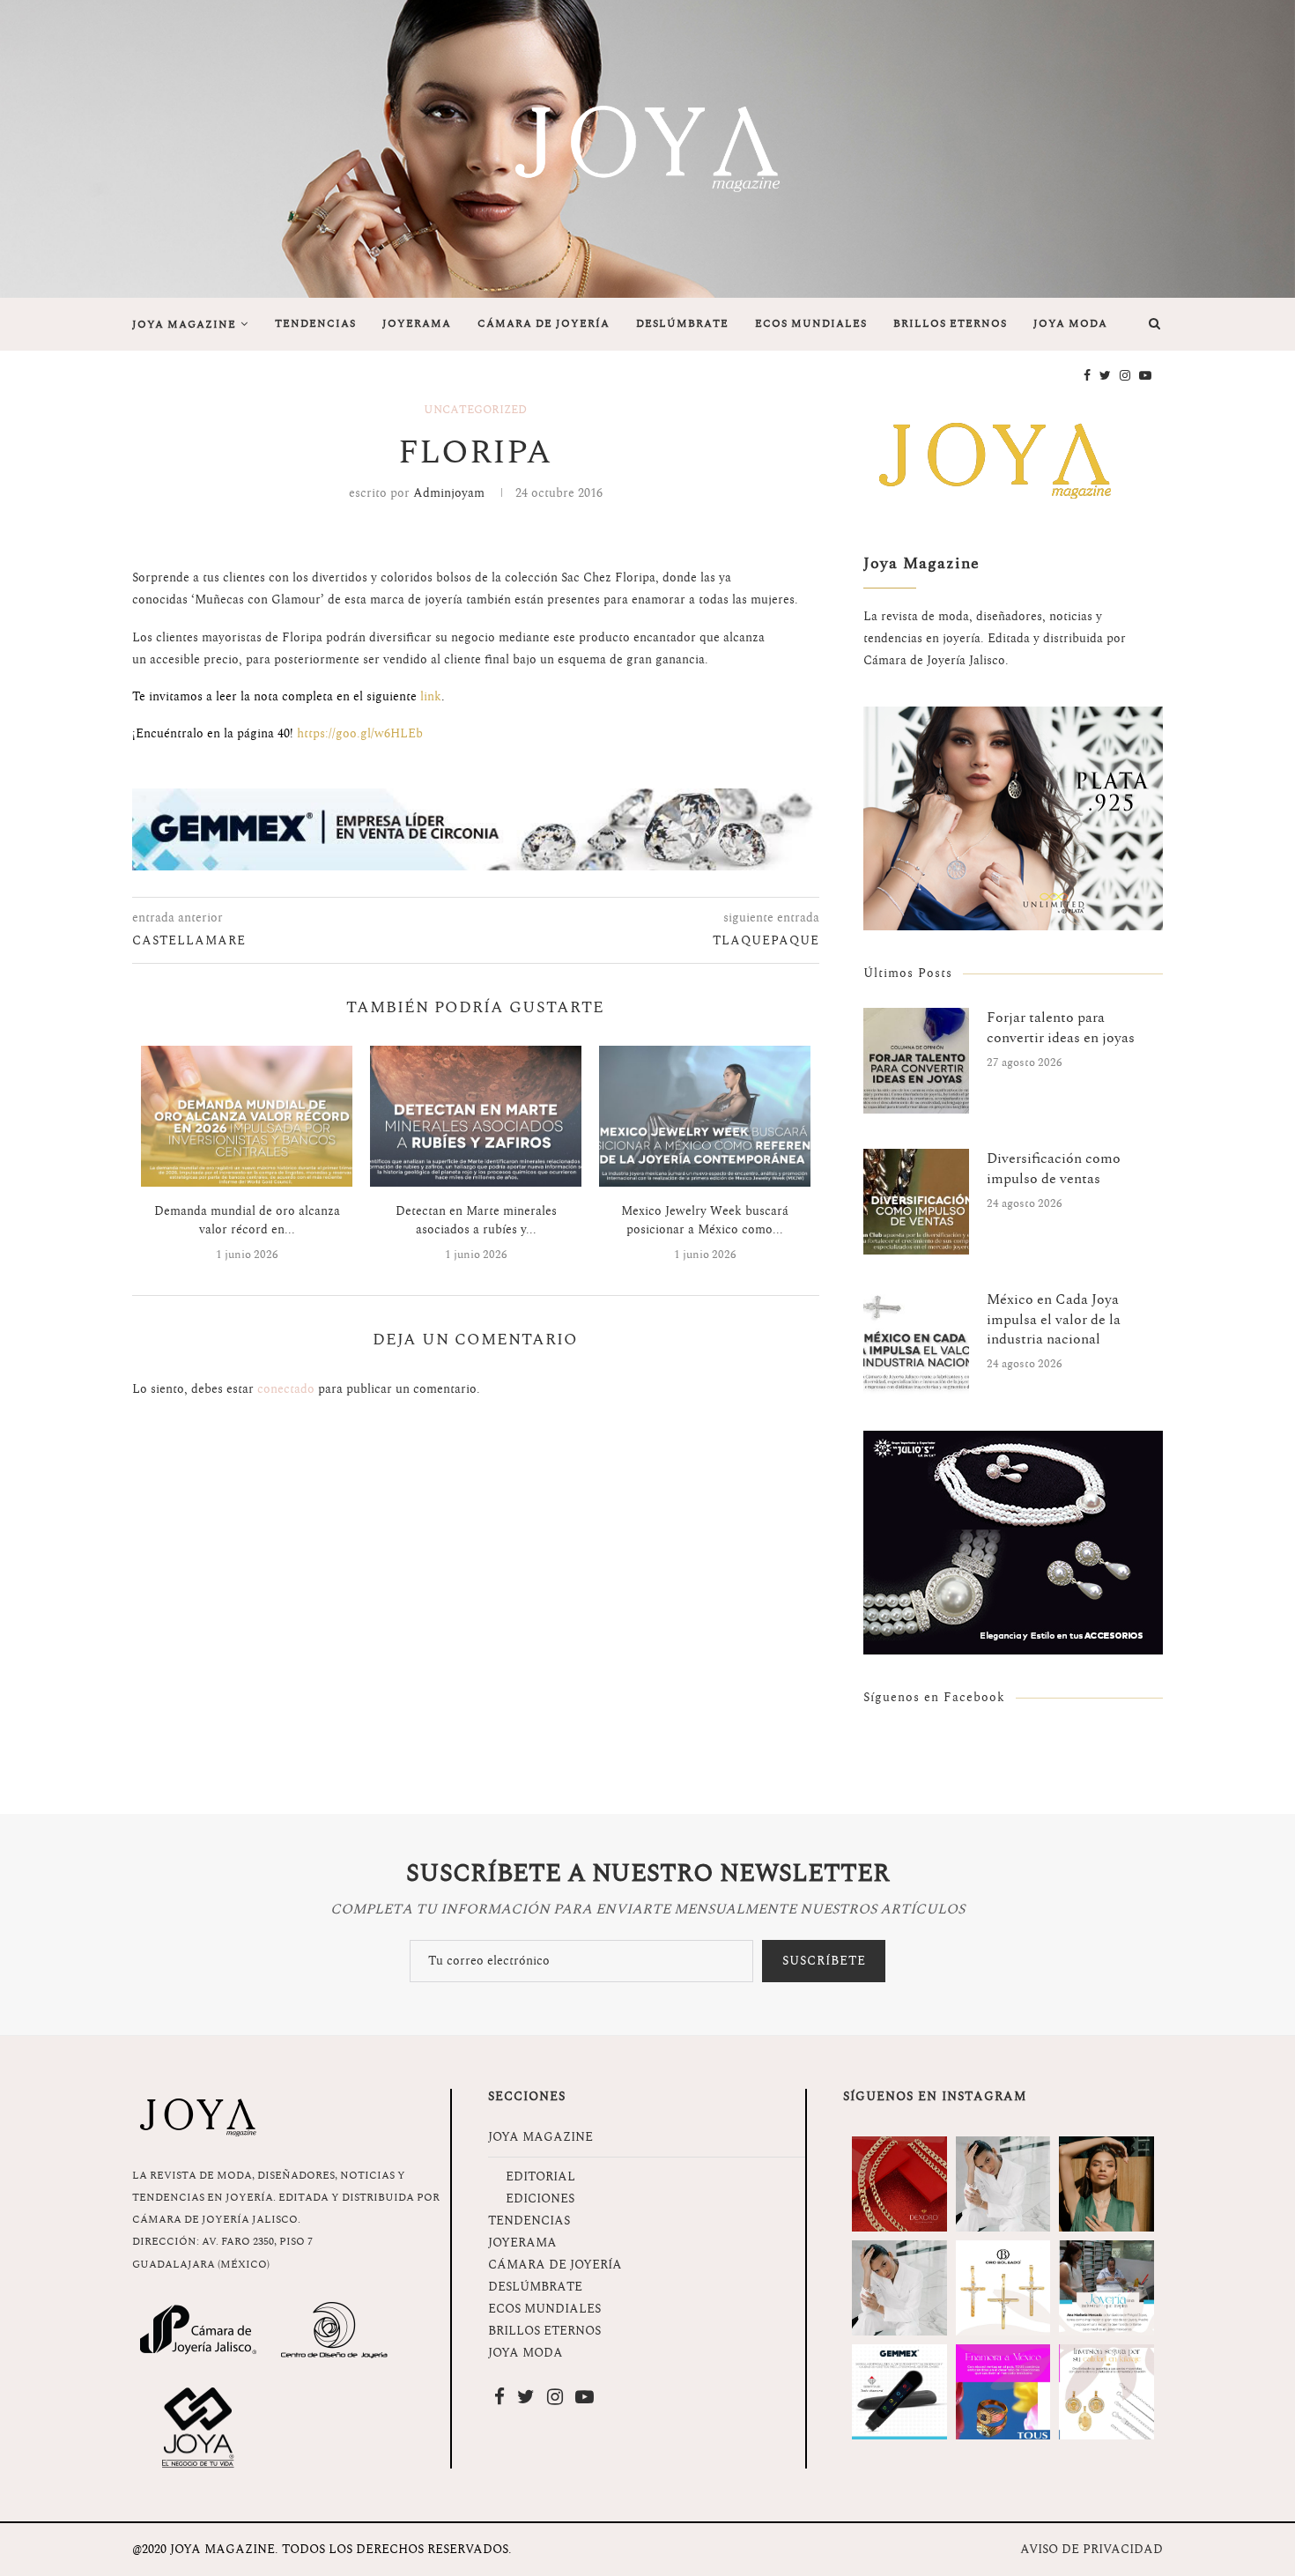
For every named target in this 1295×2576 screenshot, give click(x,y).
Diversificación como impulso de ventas (1054, 1169)
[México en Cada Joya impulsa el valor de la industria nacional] (916, 1343)
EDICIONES (540, 2198)
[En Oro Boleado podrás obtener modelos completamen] (1003, 2288)
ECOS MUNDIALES (811, 324)
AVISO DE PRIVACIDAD (1091, 2549)
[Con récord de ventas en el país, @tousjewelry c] (1003, 2392)
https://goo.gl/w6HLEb (360, 733)
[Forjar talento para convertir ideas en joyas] (916, 1061)
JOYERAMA (417, 324)
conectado (286, 1389)
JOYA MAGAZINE (184, 325)
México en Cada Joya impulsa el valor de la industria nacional (1054, 1319)
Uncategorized (475, 411)
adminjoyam (449, 493)
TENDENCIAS (315, 324)
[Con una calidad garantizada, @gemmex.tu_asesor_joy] (899, 2392)
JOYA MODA (1070, 324)
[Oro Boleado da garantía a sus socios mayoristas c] (1106, 2392)
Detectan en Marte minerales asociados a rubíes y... (476, 1220)
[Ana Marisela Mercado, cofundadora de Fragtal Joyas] (1106, 2288)
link (431, 696)
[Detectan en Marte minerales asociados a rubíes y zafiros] (476, 1116)
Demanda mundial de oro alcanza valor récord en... (247, 1220)
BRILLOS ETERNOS (950, 324)
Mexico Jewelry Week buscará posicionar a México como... (705, 1220)
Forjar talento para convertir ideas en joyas (1061, 1028)
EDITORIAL (540, 2176)
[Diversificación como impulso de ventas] (916, 1202)
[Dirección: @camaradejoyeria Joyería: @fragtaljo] (1003, 2184)
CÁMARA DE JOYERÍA (544, 324)
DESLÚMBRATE (682, 324)
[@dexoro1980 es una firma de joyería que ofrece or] (899, 2184)
